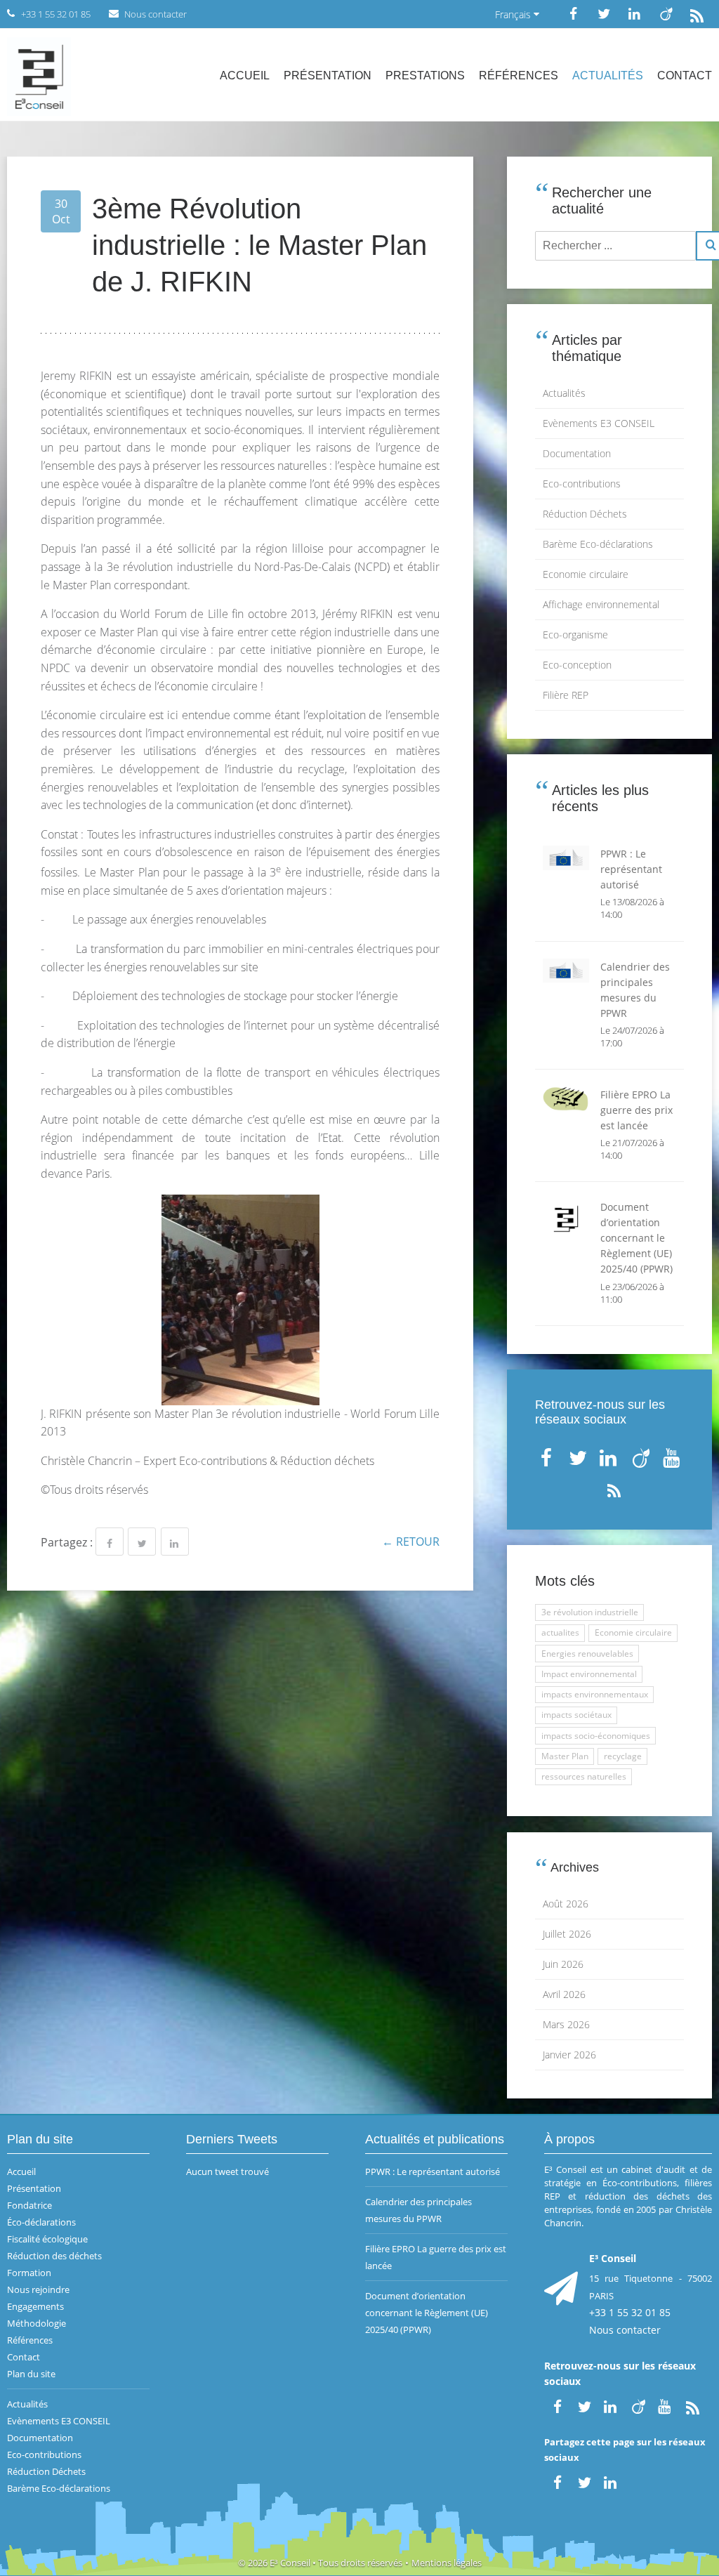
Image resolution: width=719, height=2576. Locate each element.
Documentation (577, 453)
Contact (685, 75)
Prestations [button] (425, 75)
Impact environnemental (589, 1674)
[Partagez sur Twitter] (142, 1542)
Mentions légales (447, 2563)
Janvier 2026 (569, 2055)
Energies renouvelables (587, 1654)
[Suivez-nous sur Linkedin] (635, 14)
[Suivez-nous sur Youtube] (673, 1455)
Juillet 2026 (567, 1934)
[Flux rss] (697, 14)
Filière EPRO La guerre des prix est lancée (436, 2257)
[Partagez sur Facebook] (110, 1542)
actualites (560, 1632)
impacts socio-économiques (596, 1736)
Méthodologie (37, 2323)
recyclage (623, 1756)
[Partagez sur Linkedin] (175, 1542)
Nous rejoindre (38, 2289)
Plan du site (31, 2374)
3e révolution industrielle (590, 1612)
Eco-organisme (575, 635)
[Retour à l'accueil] (39, 75)
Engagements (35, 2306)
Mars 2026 (566, 2024)
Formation (29, 2273)
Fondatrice (29, 2205)
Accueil (245, 75)
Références (519, 75)
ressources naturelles (584, 1776)
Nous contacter (625, 2330)
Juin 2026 (563, 1964)
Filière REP (566, 695)
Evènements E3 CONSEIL (599, 423)
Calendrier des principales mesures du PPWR (418, 2210)
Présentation (328, 75)
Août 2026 (566, 1904)
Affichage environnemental (601, 604)
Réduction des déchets (54, 2256)
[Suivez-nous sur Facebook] (573, 14)
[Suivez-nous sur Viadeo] (666, 14)
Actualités (608, 75)
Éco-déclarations (41, 2222)
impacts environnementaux (595, 1694)
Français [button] (514, 14)
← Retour (411, 1542)
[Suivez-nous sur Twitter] (604, 14)
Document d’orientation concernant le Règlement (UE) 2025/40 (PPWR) (427, 2313)
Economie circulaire (586, 574)
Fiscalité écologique (47, 2239)
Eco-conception (577, 665)
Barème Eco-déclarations (598, 544)
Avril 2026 (564, 1994)
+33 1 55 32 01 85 (630, 2312)
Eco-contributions (582, 484)
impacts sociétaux (576, 1715)
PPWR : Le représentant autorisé (433, 2171)
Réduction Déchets (585, 514)
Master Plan (565, 1756)
